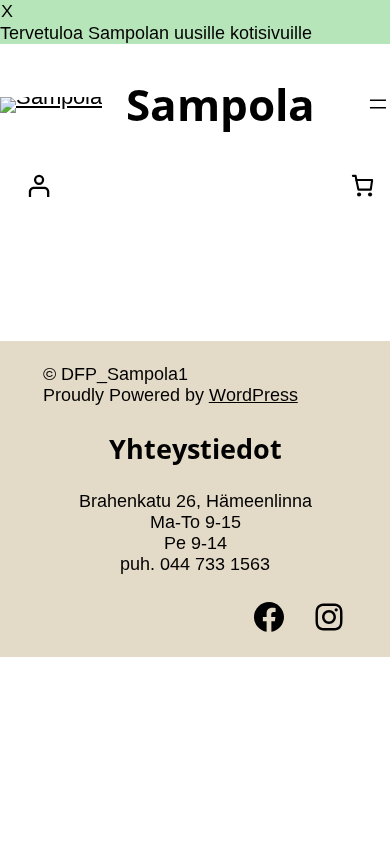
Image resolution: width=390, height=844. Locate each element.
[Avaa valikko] (378, 104)
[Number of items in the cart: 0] (362, 185)
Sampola (220, 104)
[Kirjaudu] (38, 185)
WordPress (253, 395)
